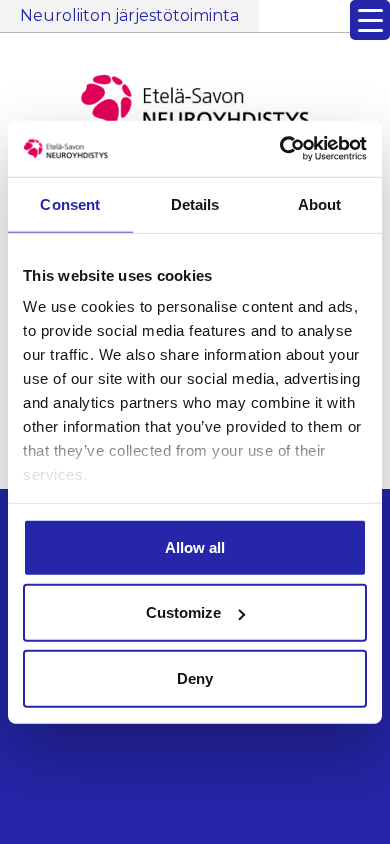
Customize (183, 612)
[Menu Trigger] (370, 20)
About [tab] (320, 203)
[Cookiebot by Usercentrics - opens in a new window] (280, 149)
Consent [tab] (70, 203)
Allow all (195, 546)
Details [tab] (195, 203)
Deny (195, 677)
